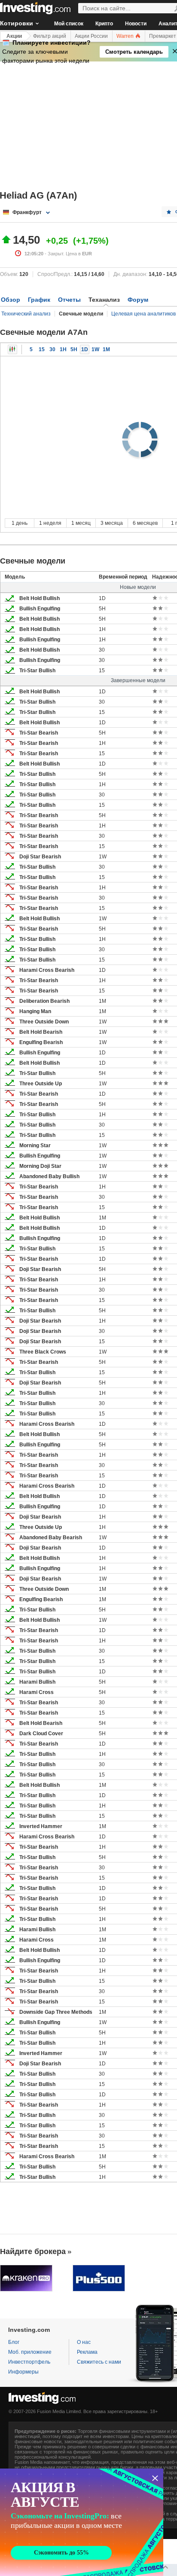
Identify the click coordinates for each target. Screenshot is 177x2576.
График (39, 300)
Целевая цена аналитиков (143, 314)
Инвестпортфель (29, 2362)
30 (52, 349)
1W (95, 349)
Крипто (104, 24)
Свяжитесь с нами (99, 2362)
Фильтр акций (50, 36)
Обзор (11, 300)
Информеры (23, 2372)
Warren (126, 36)
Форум (138, 300)
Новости (136, 24)
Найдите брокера (33, 2251)
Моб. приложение (30, 2352)
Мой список (69, 24)
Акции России (91, 36)
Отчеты (69, 300)
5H (74, 349)
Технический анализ (26, 314)
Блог (14, 2342)
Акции (14, 36)
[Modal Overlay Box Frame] (82, 2522)
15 (42, 349)
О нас (84, 2342)
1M (106, 349)
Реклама (87, 2352)
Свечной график (12, 349)
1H (63, 349)
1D (85, 349)
